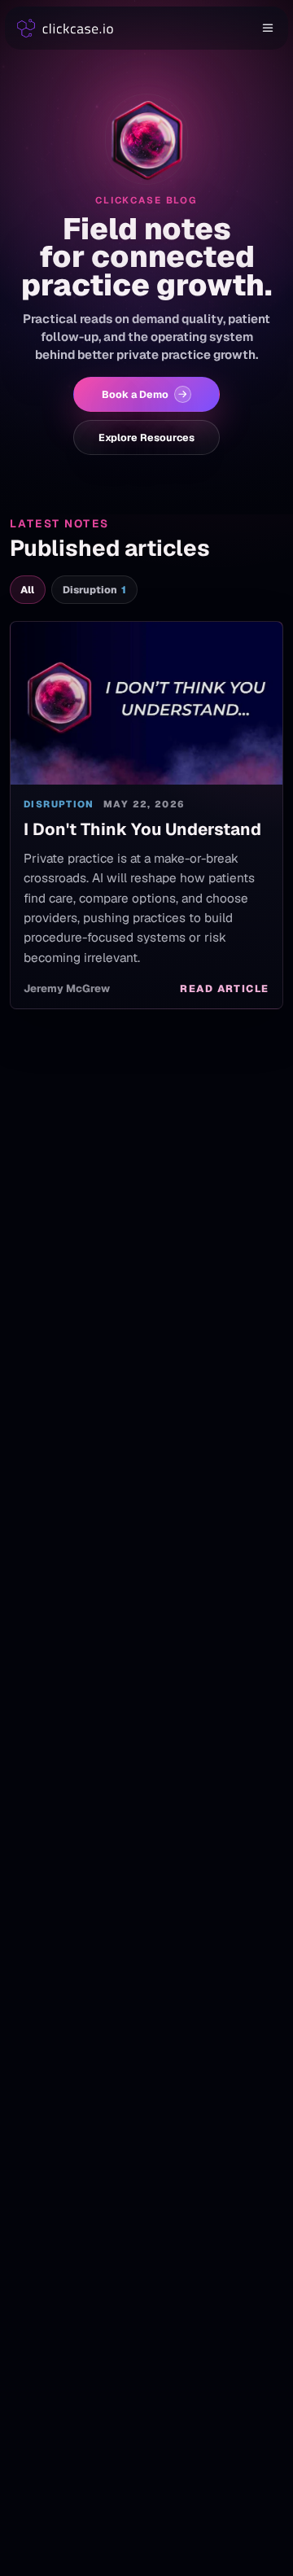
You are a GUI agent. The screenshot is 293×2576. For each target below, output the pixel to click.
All (27, 590)
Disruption (95, 590)
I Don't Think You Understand (142, 829)
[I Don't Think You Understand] (146, 703)
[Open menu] (269, 28)
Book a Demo (135, 394)
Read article (225, 988)
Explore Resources (146, 437)
